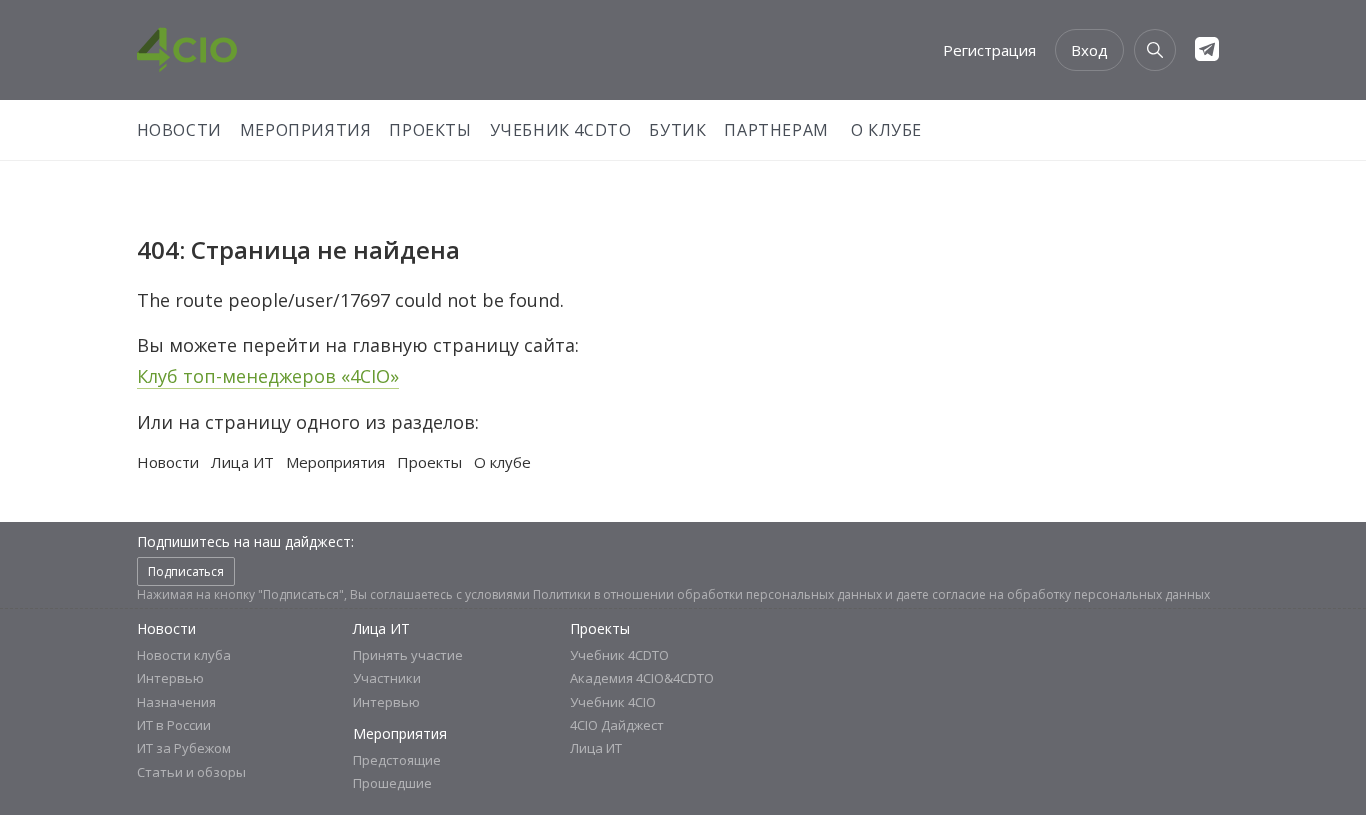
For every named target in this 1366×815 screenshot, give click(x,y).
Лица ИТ (242, 462)
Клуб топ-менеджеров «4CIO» (268, 376)
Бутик (677, 130)
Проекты (430, 130)
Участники (387, 678)
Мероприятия (306, 130)
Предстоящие (397, 760)
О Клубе (886, 130)
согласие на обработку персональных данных (1071, 594)
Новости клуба (184, 655)
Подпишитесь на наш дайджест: (245, 541)
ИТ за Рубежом (184, 748)
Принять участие (408, 655)
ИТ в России (174, 725)
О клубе (502, 462)
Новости (179, 130)
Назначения (176, 702)
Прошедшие (392, 783)
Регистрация (989, 50)
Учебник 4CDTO (561, 130)
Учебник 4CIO (613, 702)
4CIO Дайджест (617, 725)
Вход (1089, 50)
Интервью (170, 678)
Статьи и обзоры (191, 772)
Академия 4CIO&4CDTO (642, 678)
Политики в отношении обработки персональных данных (707, 594)
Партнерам (776, 130)
